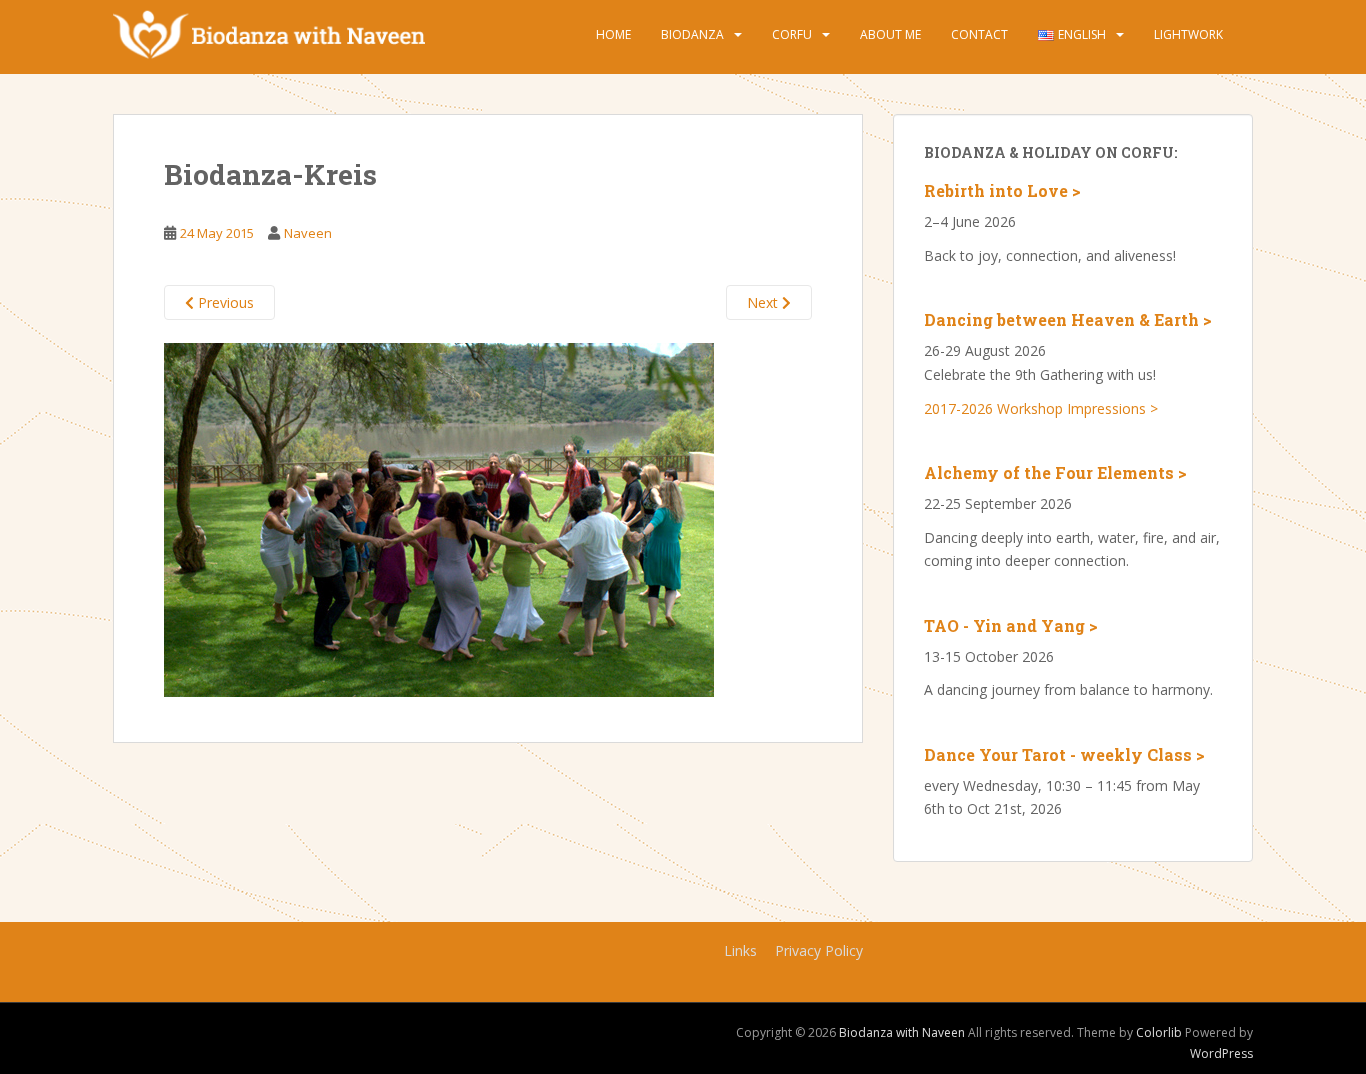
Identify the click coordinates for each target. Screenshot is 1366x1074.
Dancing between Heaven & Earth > (1068, 319)
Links (740, 950)
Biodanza (692, 34)
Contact (979, 34)
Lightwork (1188, 34)
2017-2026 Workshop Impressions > (1041, 408)
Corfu (792, 34)
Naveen (308, 233)
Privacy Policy (819, 950)
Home (613, 34)
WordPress (1221, 1053)
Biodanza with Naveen (902, 1032)
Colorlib (1159, 1032)
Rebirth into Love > (1002, 190)
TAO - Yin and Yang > (1011, 625)
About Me (890, 34)
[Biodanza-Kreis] (439, 518)
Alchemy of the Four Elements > (1055, 472)
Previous (224, 302)
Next (764, 302)
